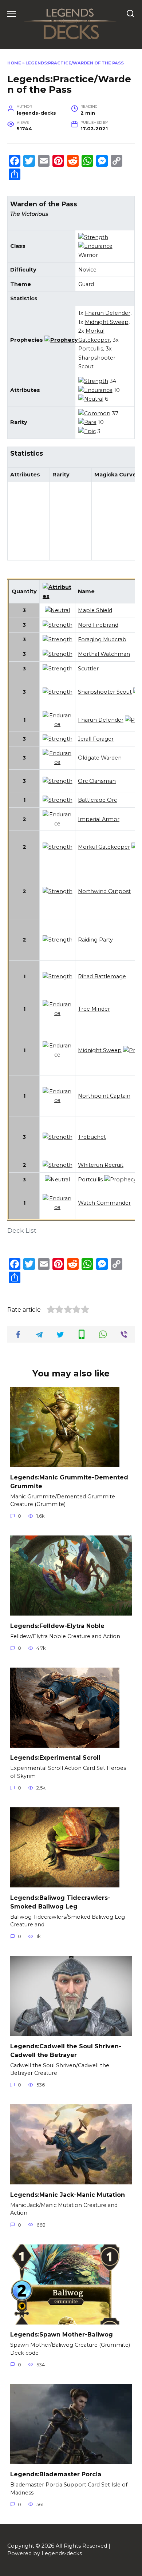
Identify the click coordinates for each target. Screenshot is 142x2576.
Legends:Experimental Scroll (55, 1758)
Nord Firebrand (98, 625)
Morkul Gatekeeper (104, 847)
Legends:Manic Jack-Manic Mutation (68, 2194)
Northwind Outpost (104, 891)
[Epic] (87, 431)
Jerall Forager (96, 739)
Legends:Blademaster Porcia (56, 2474)
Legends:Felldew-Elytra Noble (57, 1626)
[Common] (94, 413)
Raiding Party (95, 940)
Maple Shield (95, 610)
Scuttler (88, 669)
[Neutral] (91, 399)
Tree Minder (94, 1009)
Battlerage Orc (97, 800)
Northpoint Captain (104, 1096)
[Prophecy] (61, 340)
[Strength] (93, 237)
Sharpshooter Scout (105, 692)
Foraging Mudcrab (102, 639)
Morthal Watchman (104, 654)
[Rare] (87, 422)
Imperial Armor (99, 819)
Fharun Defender (108, 313)
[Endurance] (95, 246)
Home (14, 63)
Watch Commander (104, 1203)
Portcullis (91, 349)
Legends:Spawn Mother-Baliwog (62, 2335)
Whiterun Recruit (101, 1165)
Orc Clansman (97, 781)
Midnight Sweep (107, 322)
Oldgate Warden (100, 758)
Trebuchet (92, 1137)
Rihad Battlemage (102, 976)
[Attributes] (58, 596)
